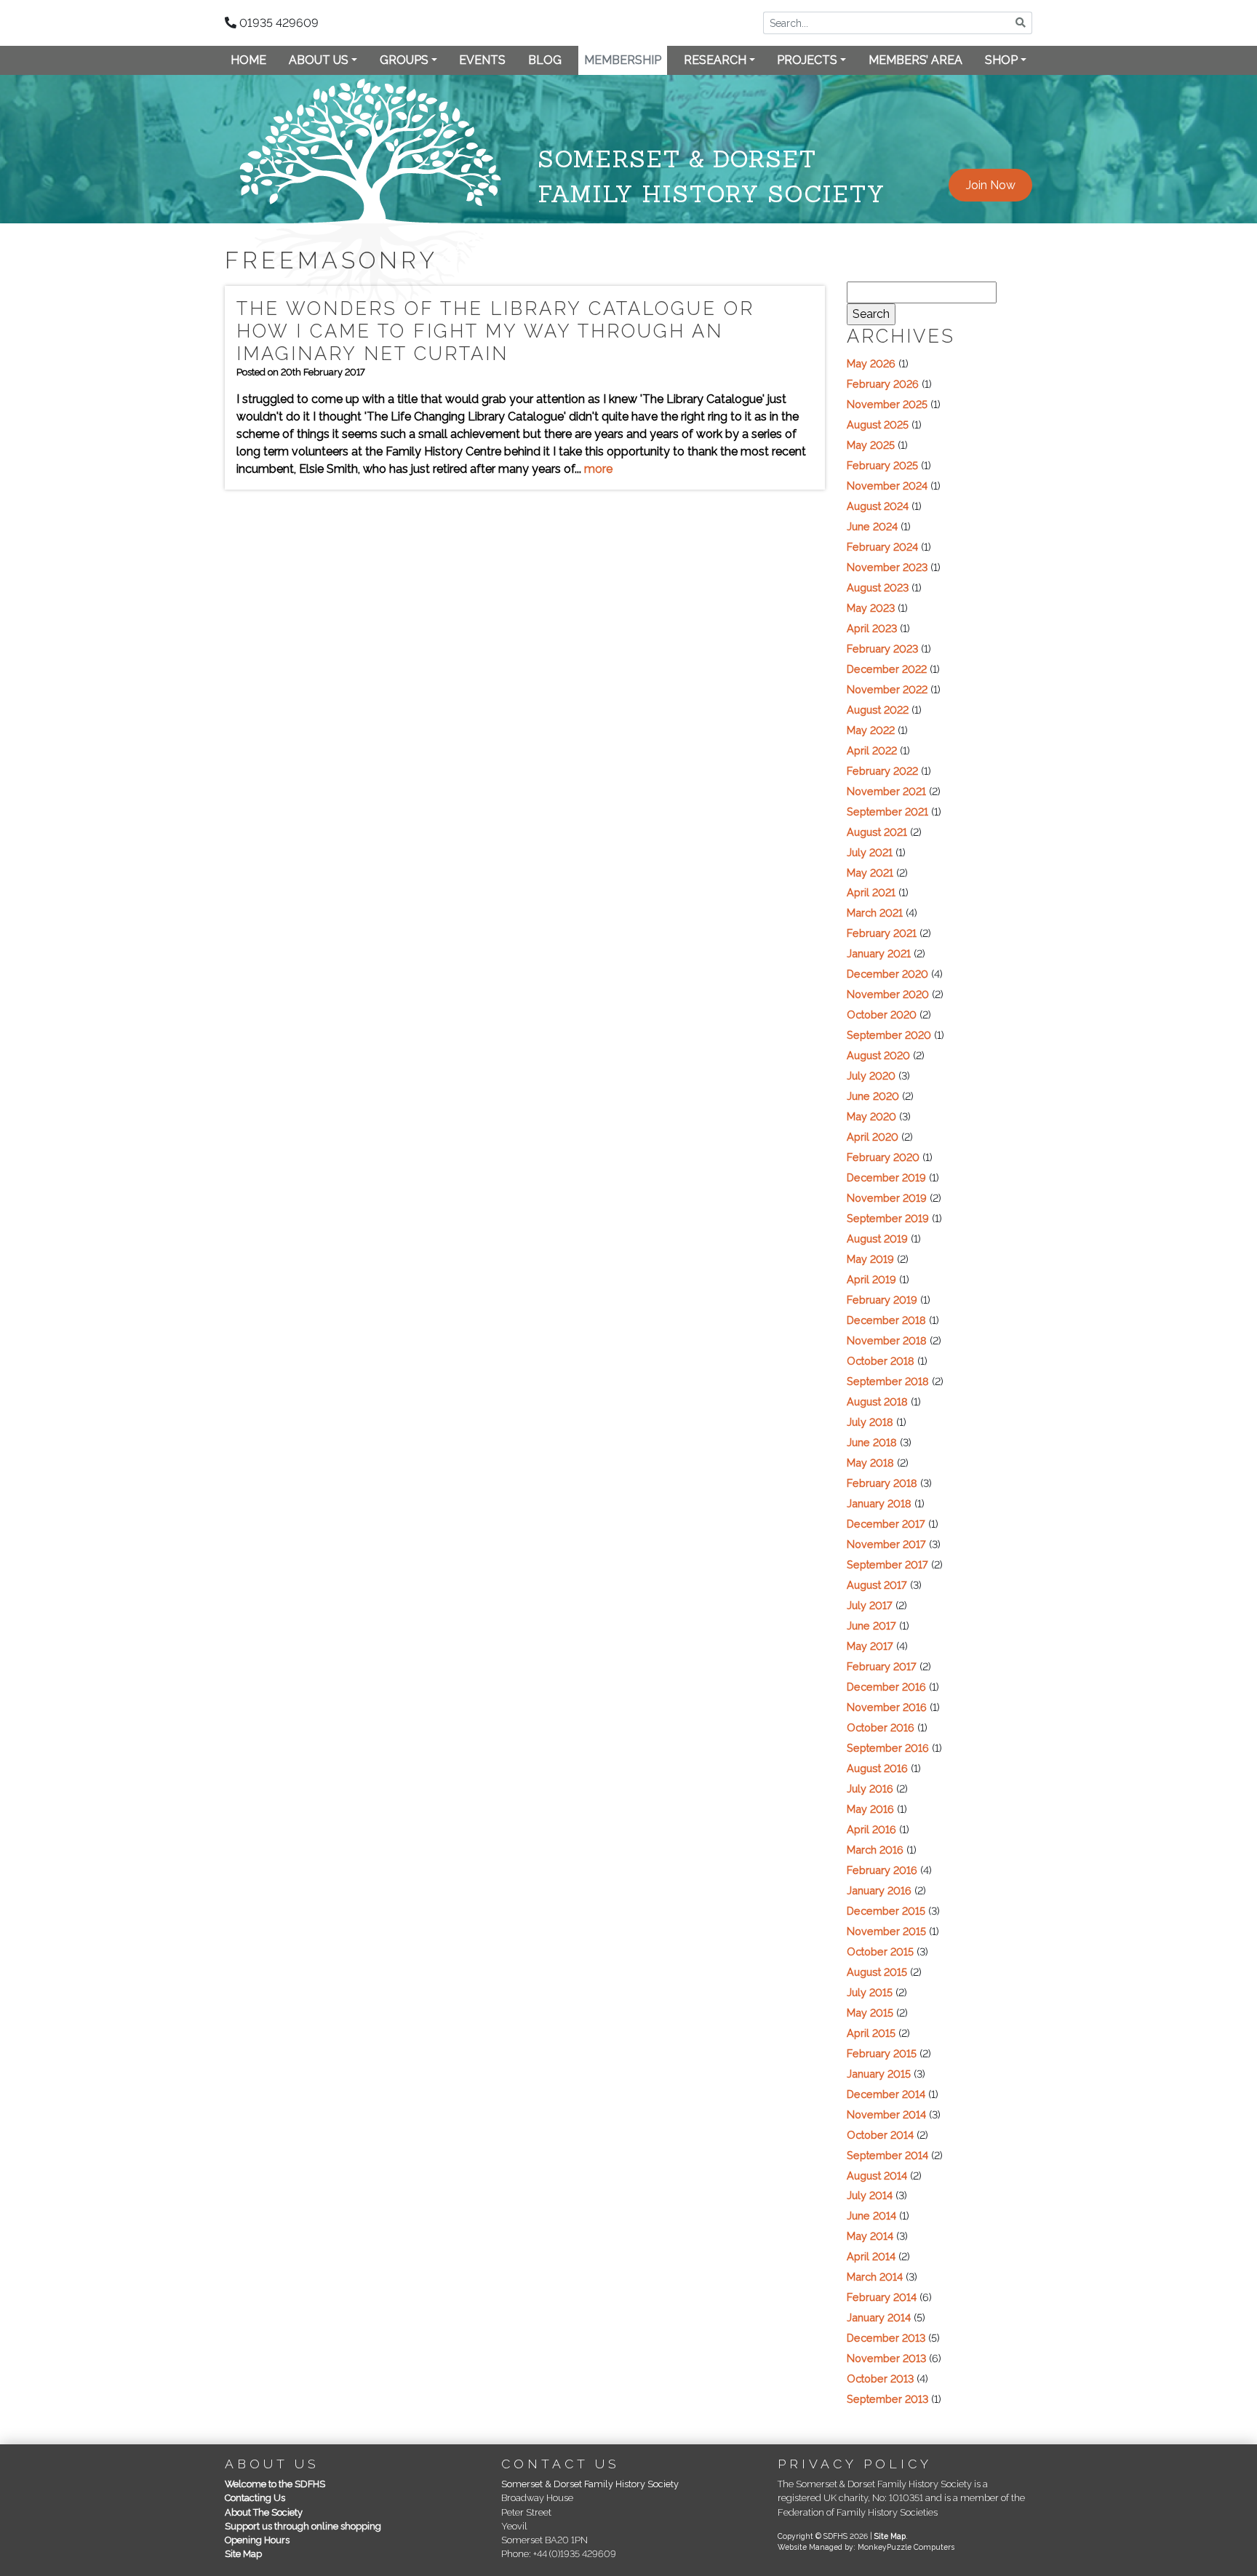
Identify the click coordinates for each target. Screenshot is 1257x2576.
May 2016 (870, 1809)
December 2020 (887, 974)
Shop (1001, 60)
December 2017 (886, 1524)
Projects (807, 60)
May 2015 (870, 2013)
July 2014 (870, 2195)
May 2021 (870, 873)
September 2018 (888, 1381)
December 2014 (886, 2094)
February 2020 (883, 1157)
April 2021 (871, 892)
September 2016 (888, 1748)
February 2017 (882, 1666)
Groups (404, 60)
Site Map (243, 2554)
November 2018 (887, 1340)
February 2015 (882, 2053)
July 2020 (871, 1076)
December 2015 (886, 1911)
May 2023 (871, 608)
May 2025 (871, 445)
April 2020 (873, 1137)
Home (248, 60)
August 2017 (877, 1585)
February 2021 (882, 933)
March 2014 (875, 2277)
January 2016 (879, 1890)
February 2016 (882, 1870)
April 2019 (871, 1279)
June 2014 (871, 2216)
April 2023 (872, 628)
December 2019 (886, 1177)
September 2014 (887, 2155)
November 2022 (887, 689)
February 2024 (882, 547)
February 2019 (882, 1300)
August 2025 (878, 424)
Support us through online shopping (303, 2526)
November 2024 (887, 486)
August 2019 (877, 1239)
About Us (319, 60)
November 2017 (886, 1544)
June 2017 (871, 1626)
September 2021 (887, 812)
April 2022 (872, 750)
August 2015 (877, 1972)
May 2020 (871, 1116)
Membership (623, 60)
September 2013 (887, 2399)
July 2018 (870, 1422)
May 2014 (870, 2236)
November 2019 (887, 1198)
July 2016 (870, 1789)
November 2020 (888, 994)
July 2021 (870, 852)
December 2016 (886, 1687)
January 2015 (879, 2074)
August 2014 (877, 2176)
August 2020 (878, 1055)
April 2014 (871, 2256)
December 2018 (886, 1320)
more (598, 469)
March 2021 (875, 913)
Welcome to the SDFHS (275, 2484)
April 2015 (871, 2033)
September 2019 (888, 1218)
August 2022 (878, 710)
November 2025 (887, 404)
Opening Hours (257, 2540)
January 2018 (879, 1503)
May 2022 (871, 730)
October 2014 (880, 2135)
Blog (545, 60)
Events (482, 60)
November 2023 (887, 567)
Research (715, 60)
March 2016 (875, 1850)
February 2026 (883, 384)
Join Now (991, 185)
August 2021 (877, 832)
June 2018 (872, 1442)
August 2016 (877, 1768)
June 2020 (873, 1096)
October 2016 (881, 1727)
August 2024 (878, 506)
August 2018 (877, 1401)
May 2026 (871, 363)
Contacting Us (255, 2498)
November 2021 (886, 791)
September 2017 (887, 1564)
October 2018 (881, 1361)
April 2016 (871, 1829)
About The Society (264, 2512)
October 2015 (880, 1951)
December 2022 (887, 669)
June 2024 (872, 526)
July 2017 (870, 1605)
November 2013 (886, 2358)
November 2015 (886, 1931)
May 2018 (870, 1463)
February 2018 (882, 1483)
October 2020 (882, 1014)
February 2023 (882, 649)
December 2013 (886, 2338)
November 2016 (887, 1707)
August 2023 (878, 587)
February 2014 (882, 2297)
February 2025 (882, 465)
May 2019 (870, 1259)
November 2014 (886, 2114)
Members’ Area (915, 60)
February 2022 (882, 771)
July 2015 (870, 1992)
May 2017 (870, 1646)
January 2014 (879, 2317)
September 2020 (889, 1035)
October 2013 (880, 2378)
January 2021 (879, 953)
